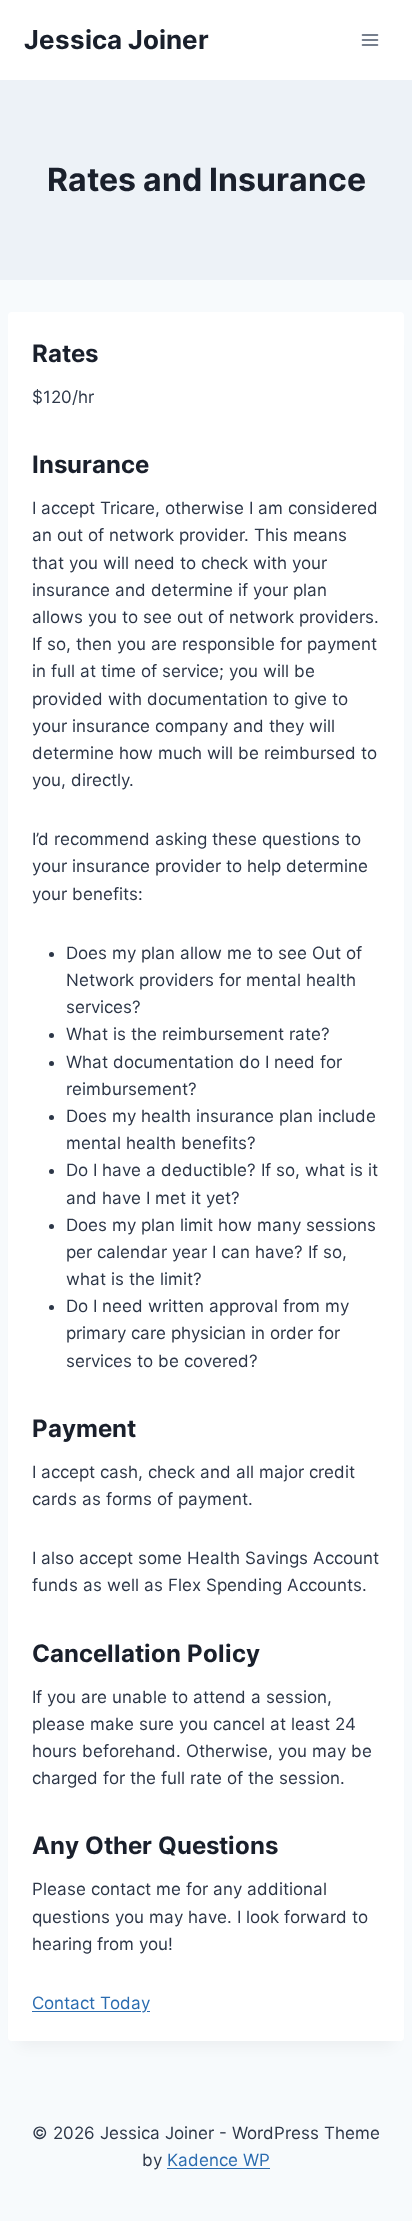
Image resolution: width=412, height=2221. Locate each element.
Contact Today (91, 2003)
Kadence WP (218, 2160)
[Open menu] (369, 39)
